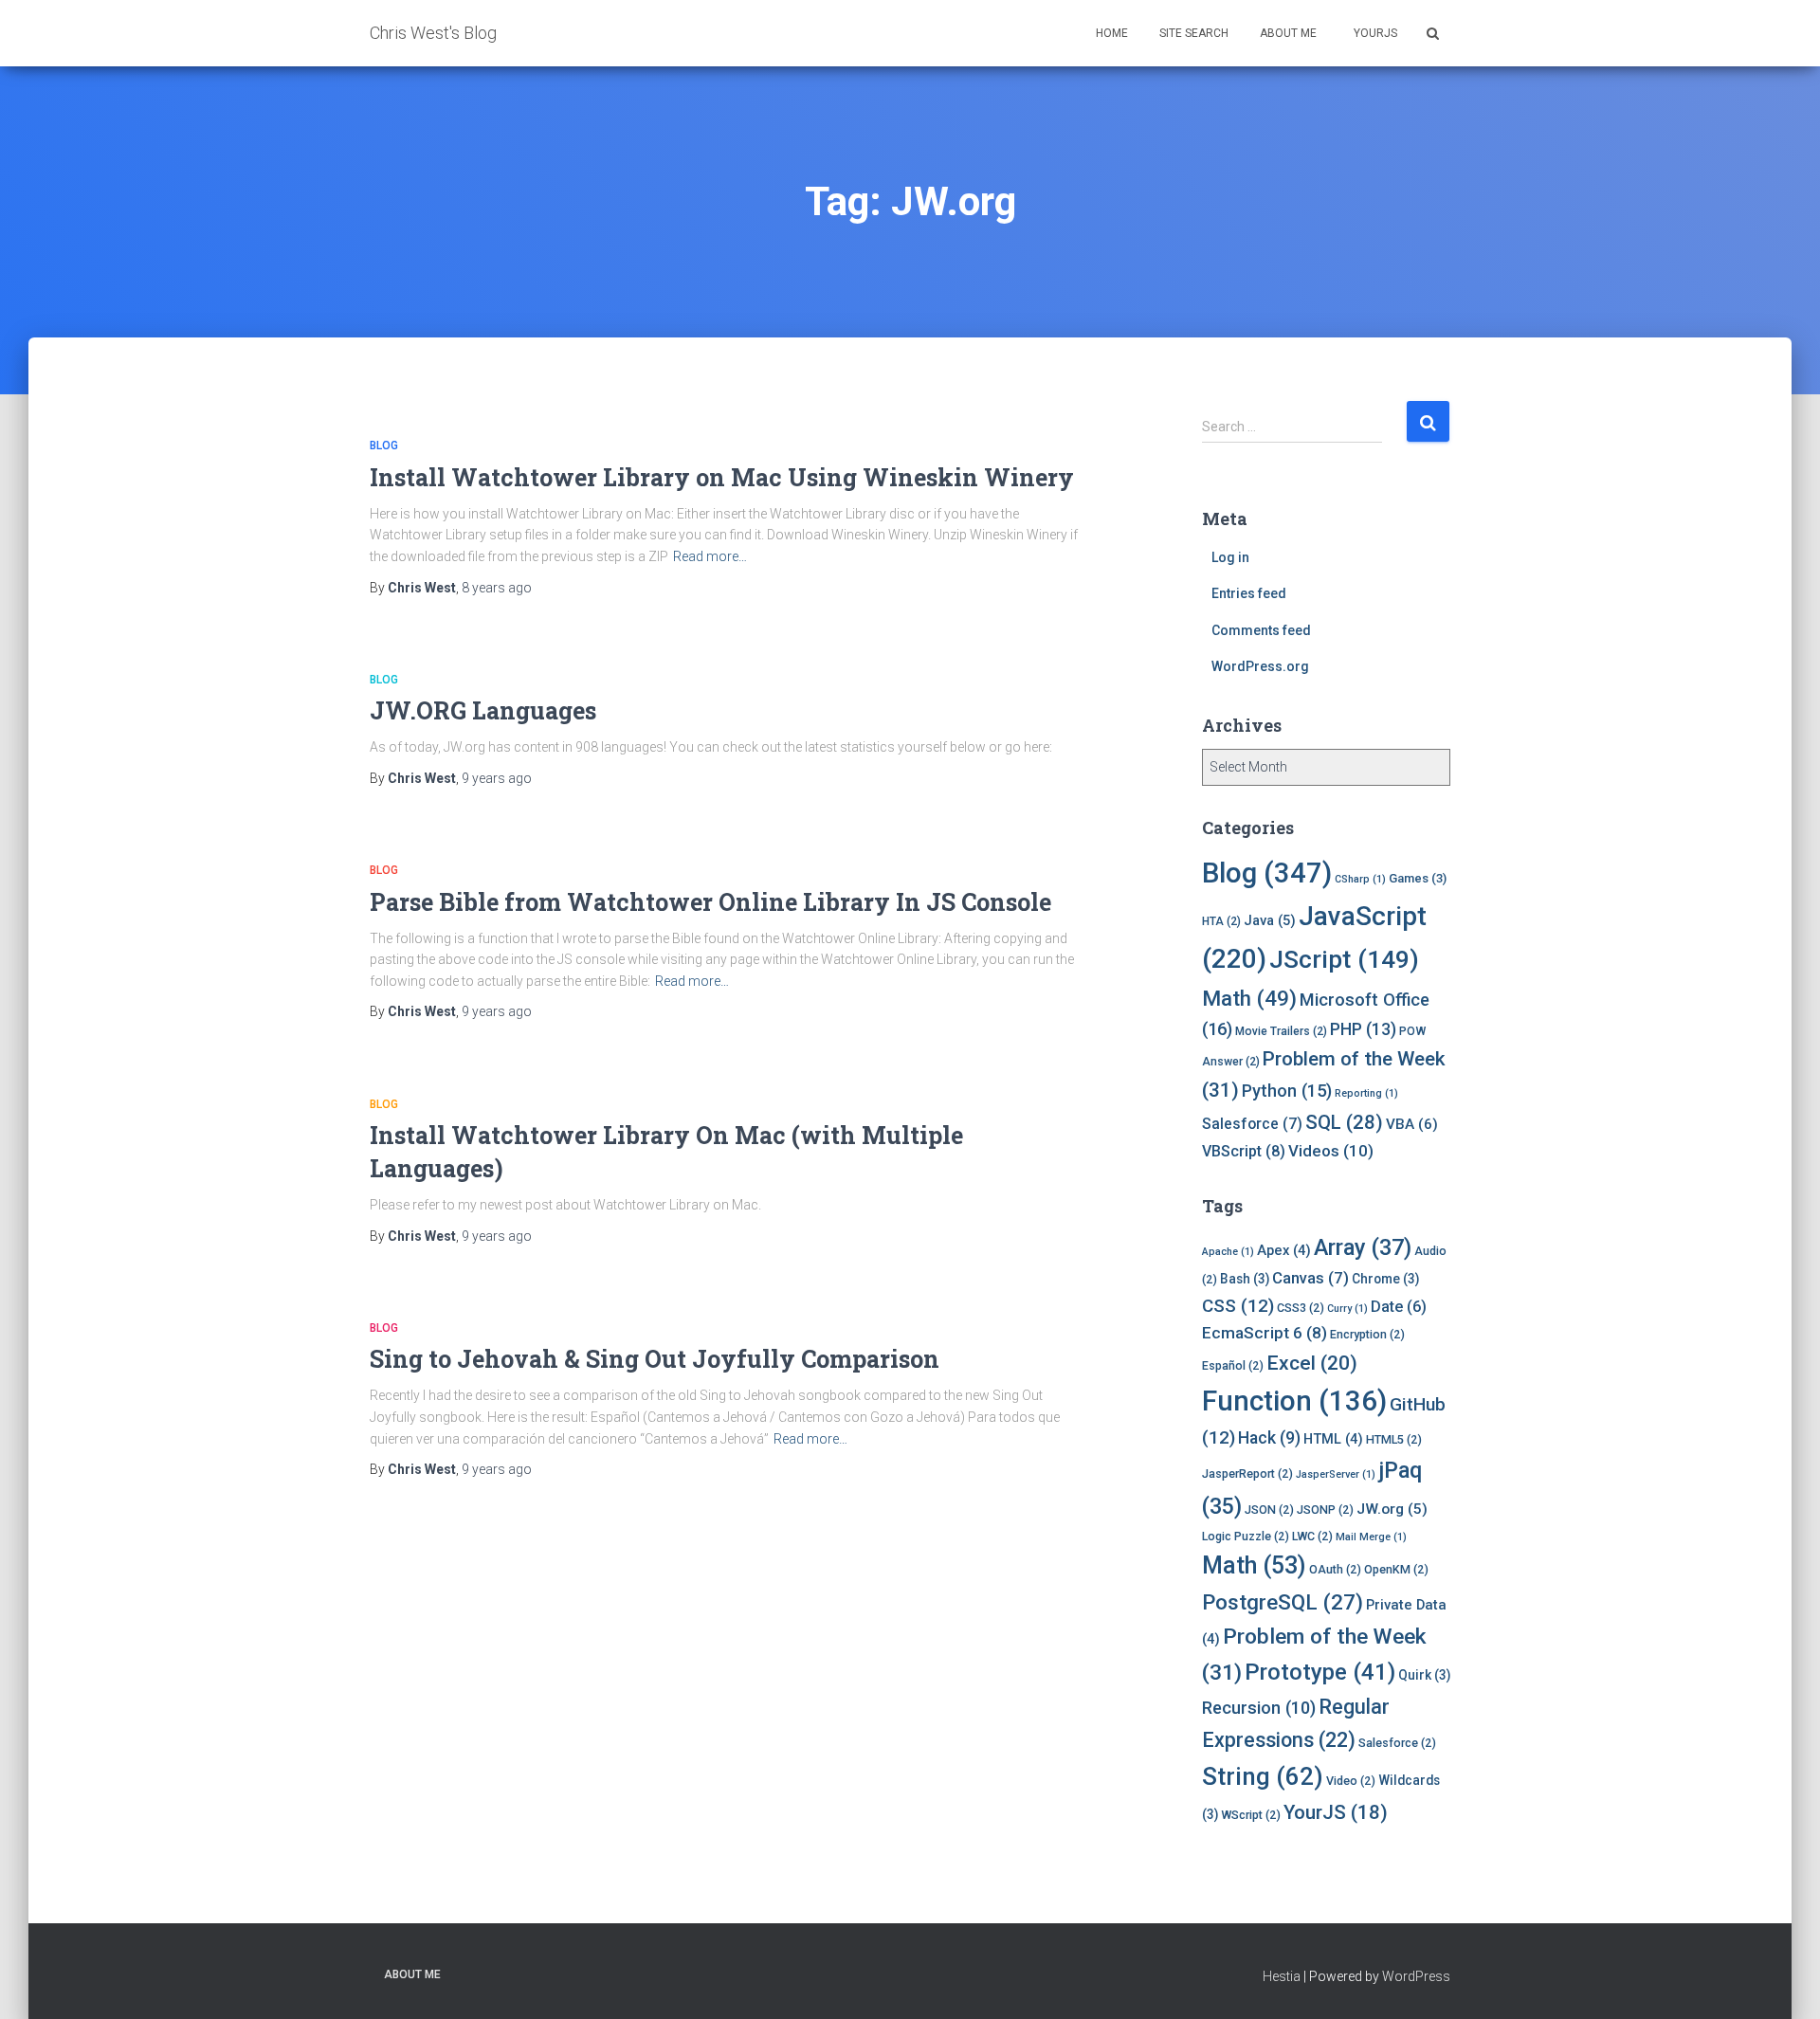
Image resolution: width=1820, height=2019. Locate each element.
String (1263, 1776)
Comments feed (1261, 630)
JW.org (1392, 1509)
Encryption (1367, 1334)
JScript (1344, 959)
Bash (1245, 1279)
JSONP (1325, 1510)
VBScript (1244, 1151)
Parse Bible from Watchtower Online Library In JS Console (710, 902)
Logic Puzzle (1246, 1536)
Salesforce (1252, 1124)
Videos (1331, 1151)
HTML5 (1394, 1439)
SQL (1344, 1122)
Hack (1269, 1438)
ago (497, 588)
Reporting (1366, 1093)
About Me (1288, 33)
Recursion (1259, 1708)
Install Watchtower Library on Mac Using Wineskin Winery (722, 477)
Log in (1230, 557)
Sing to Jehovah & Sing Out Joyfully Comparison (655, 1359)
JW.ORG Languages (483, 710)
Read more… (710, 556)
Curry (1347, 1309)
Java (1270, 920)
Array (1363, 1247)
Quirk (1424, 1675)
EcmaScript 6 (1265, 1333)
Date (1399, 1307)
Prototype (1320, 1672)
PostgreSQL (1283, 1602)
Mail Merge (1371, 1537)
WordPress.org (1260, 666)
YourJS (1374, 33)
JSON (1269, 1510)
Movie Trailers (1281, 1031)
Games (1418, 878)
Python (1287, 1091)
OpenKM (1396, 1569)
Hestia (1282, 1976)
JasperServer (1336, 1474)
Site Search (1194, 33)
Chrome (1385, 1279)
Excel (1312, 1363)
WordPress (1416, 1976)
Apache (1228, 1252)
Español (1233, 1365)
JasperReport (1247, 1473)
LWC (1312, 1536)
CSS (1238, 1306)
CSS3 (1301, 1308)
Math (1249, 998)
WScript (1251, 1815)
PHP (1363, 1029)
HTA (1221, 921)
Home (1112, 33)
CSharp (1360, 879)
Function (1294, 1401)
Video (1351, 1781)
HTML (1333, 1439)
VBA (1412, 1124)
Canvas (1310, 1278)
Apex (1284, 1250)
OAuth (1335, 1569)
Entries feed (1249, 593)
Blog (384, 446)
